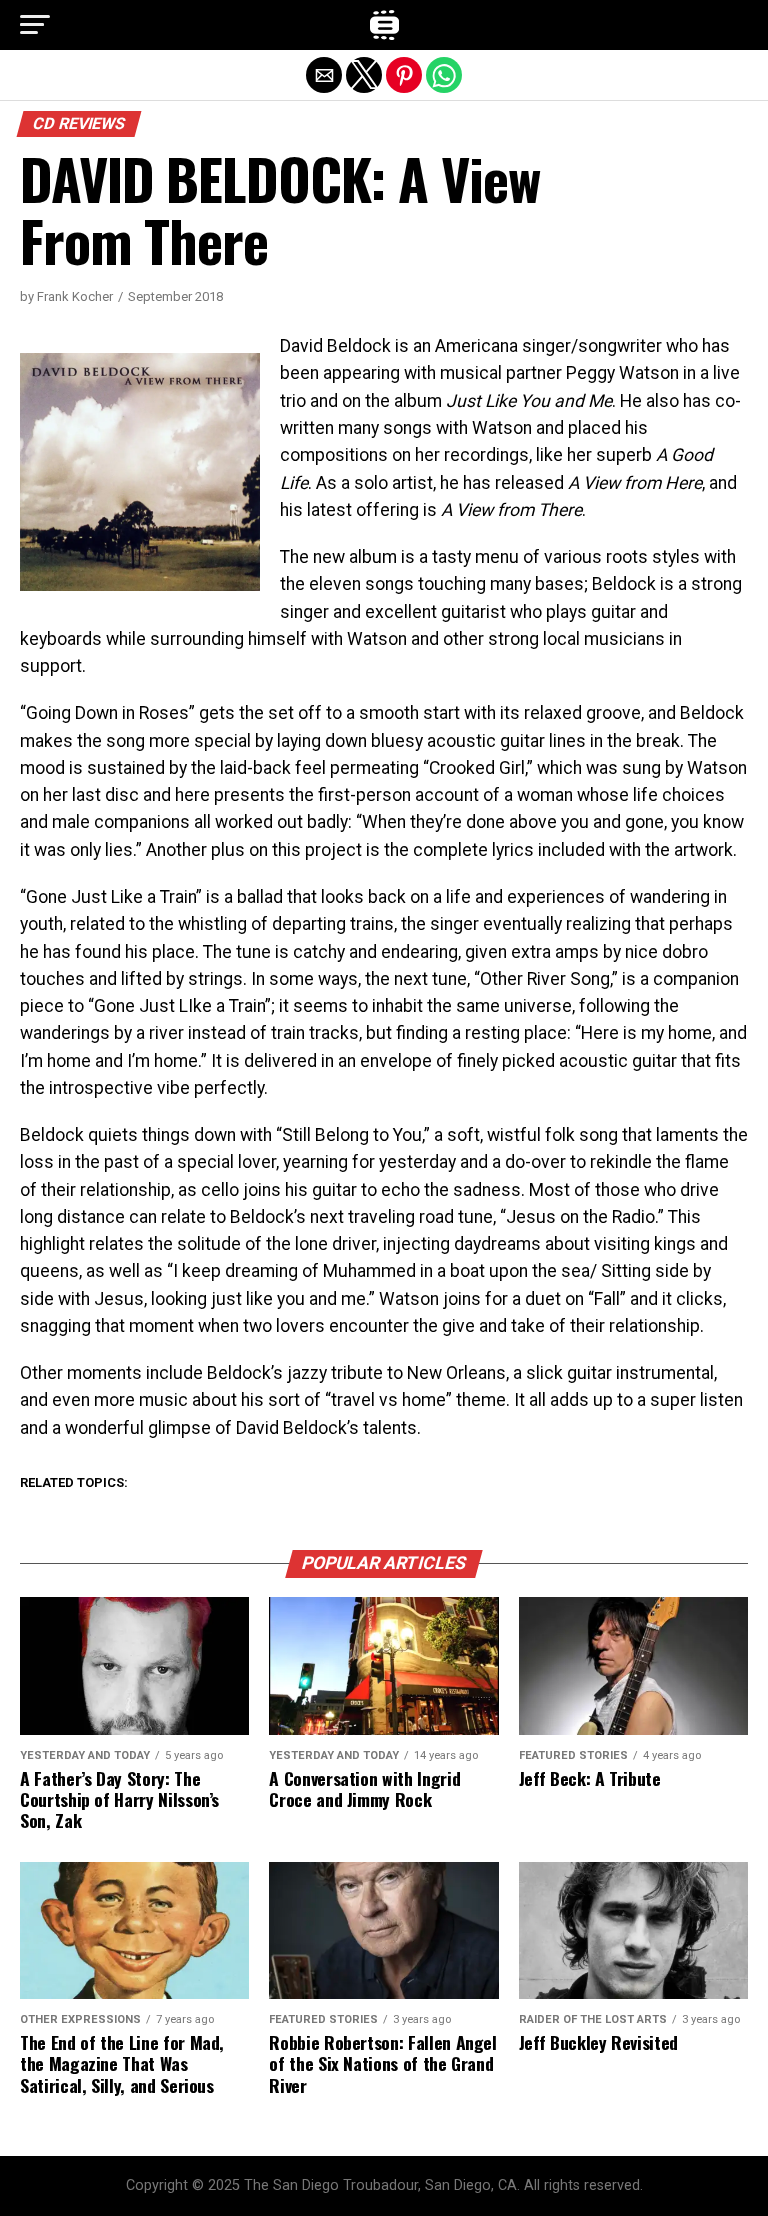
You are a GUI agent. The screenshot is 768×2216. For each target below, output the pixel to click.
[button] (35, 25)
